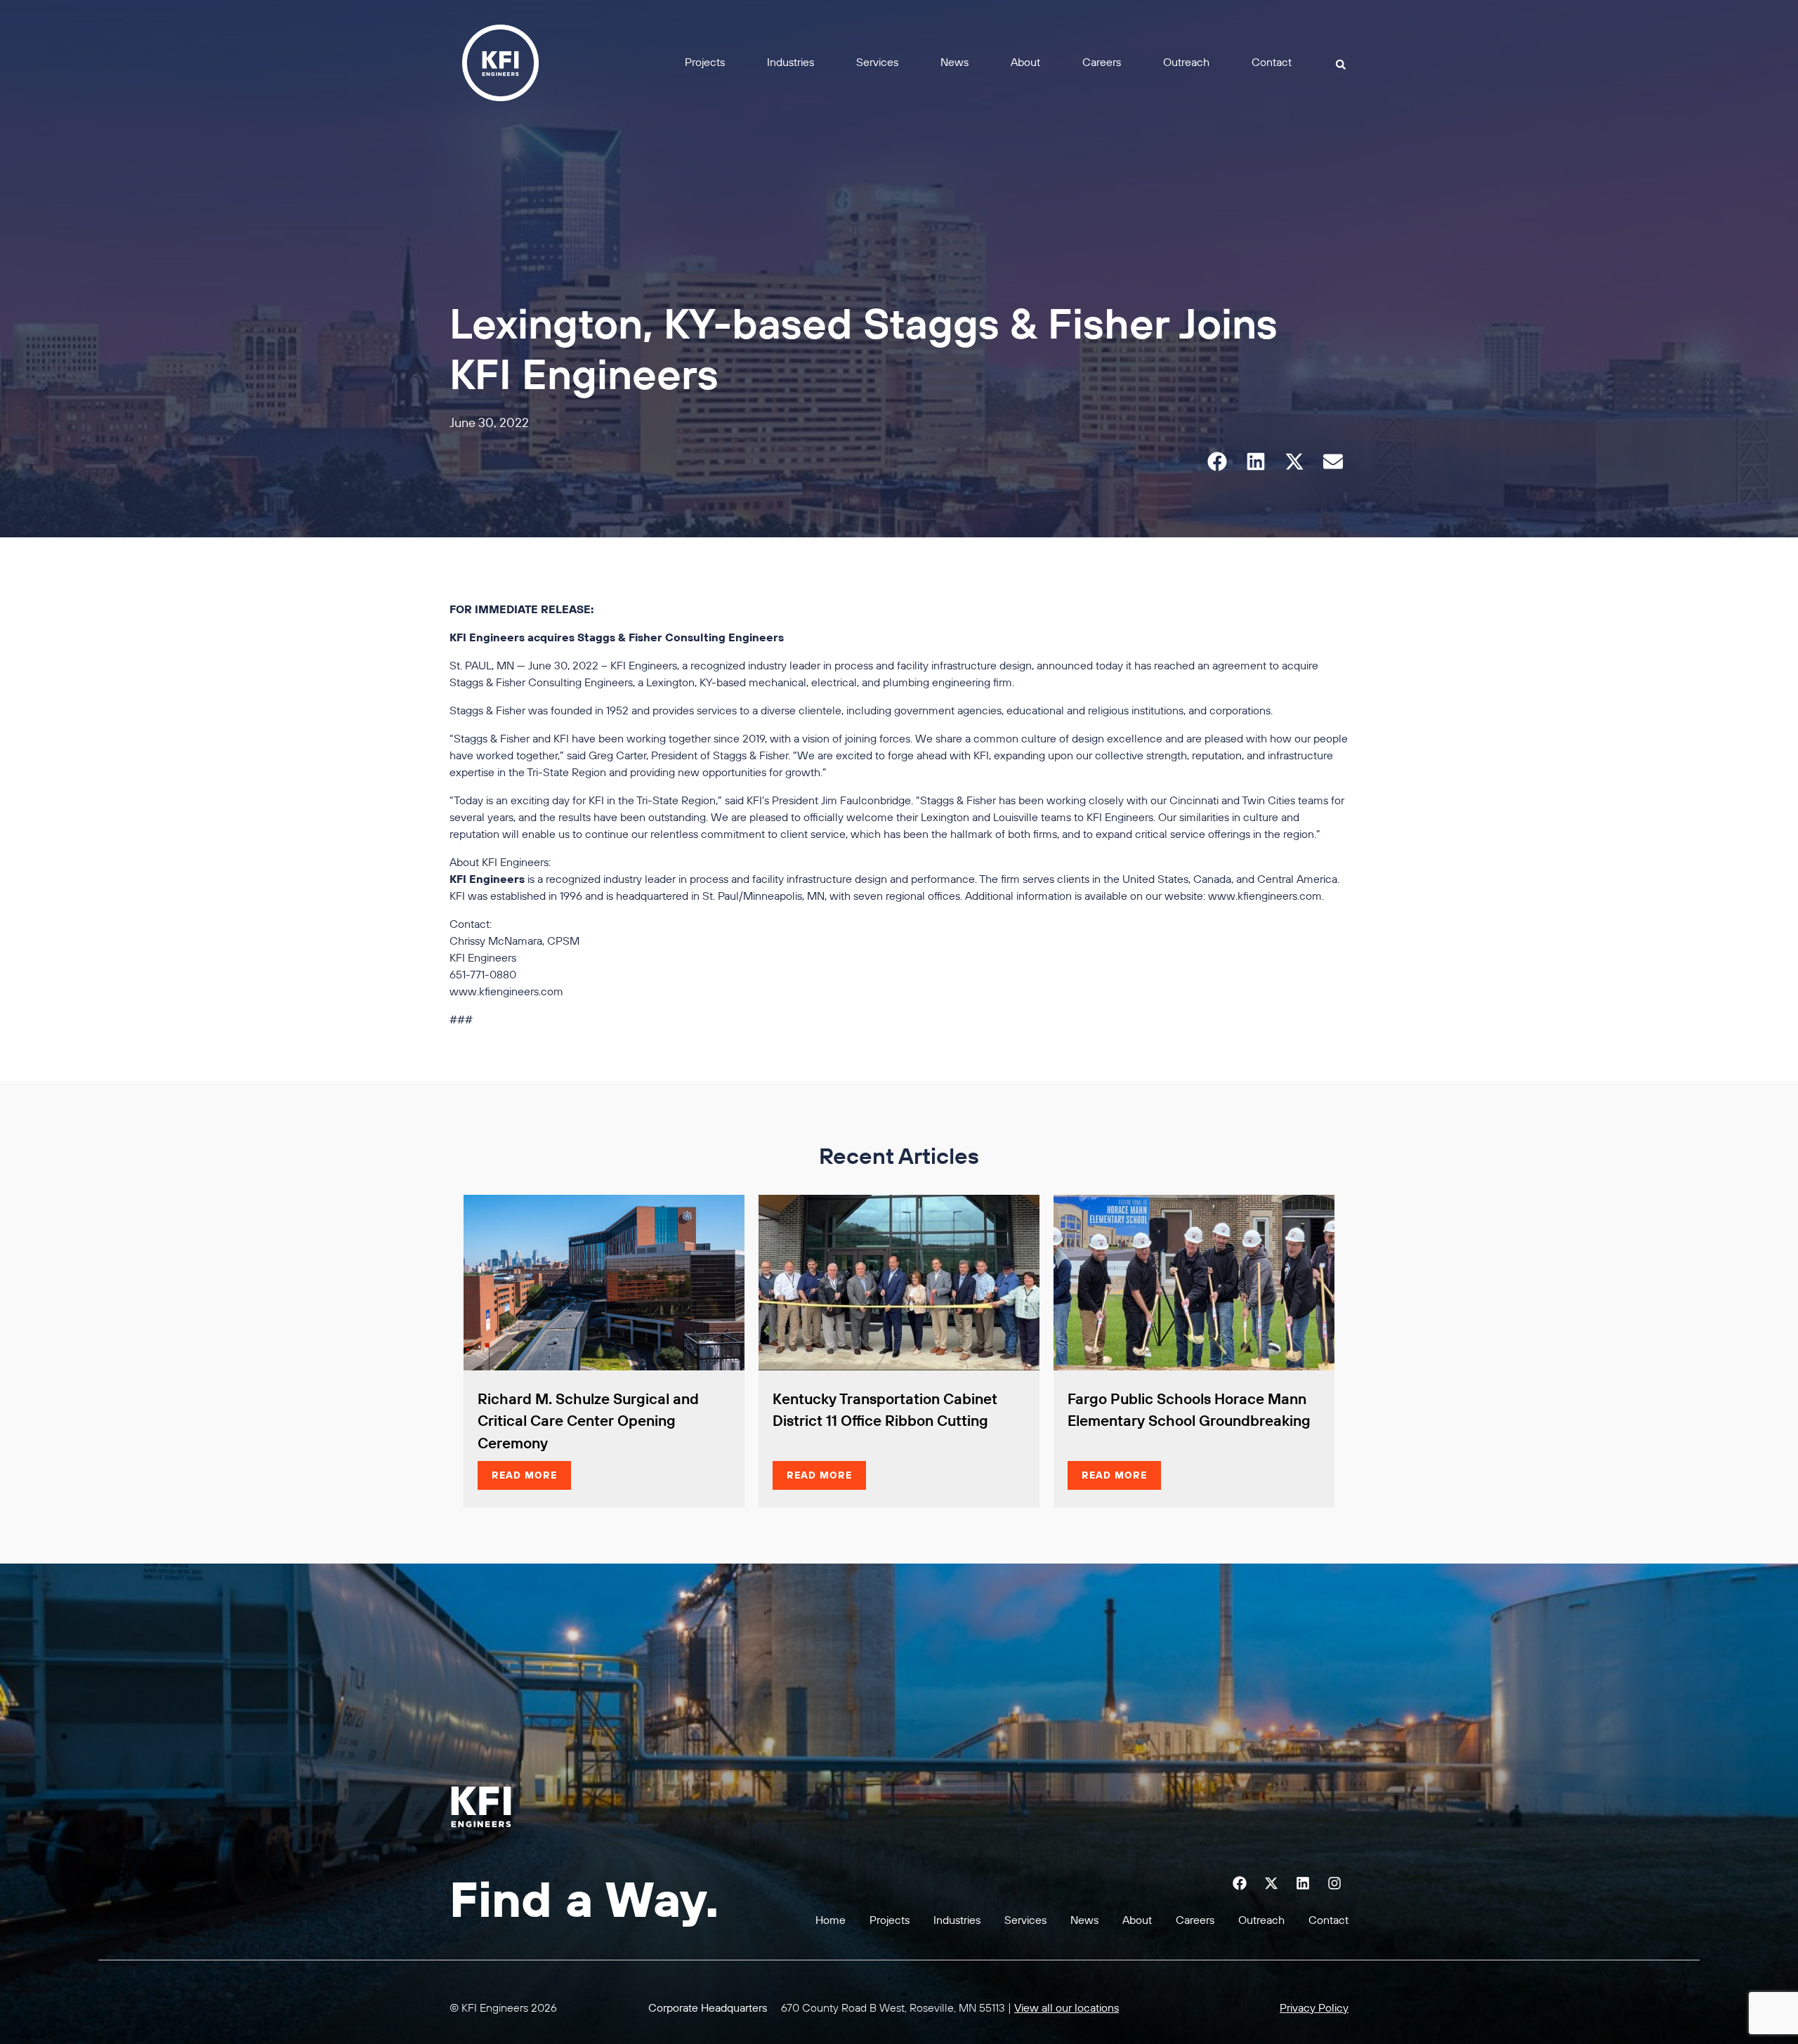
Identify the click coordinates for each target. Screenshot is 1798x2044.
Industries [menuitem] (790, 62)
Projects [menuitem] (705, 62)
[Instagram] (1334, 1883)
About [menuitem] (1025, 62)
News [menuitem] (954, 62)
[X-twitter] (1271, 1883)
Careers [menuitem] (1102, 62)
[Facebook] (1240, 1883)
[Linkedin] (1303, 1883)
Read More (524, 1475)
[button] (1341, 64)
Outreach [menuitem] (1186, 62)
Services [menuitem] (877, 62)
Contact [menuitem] (1272, 62)
